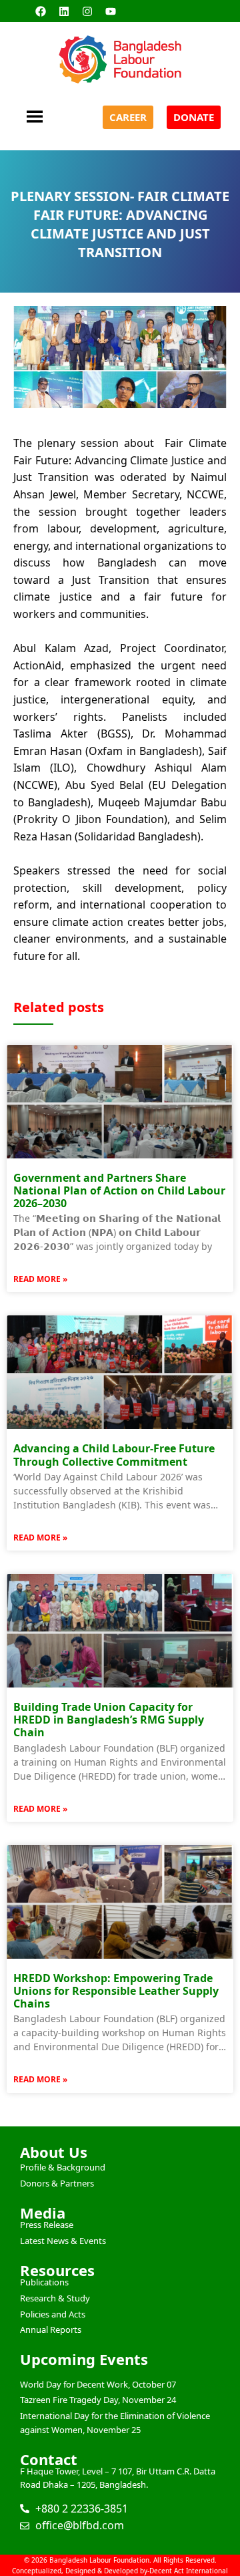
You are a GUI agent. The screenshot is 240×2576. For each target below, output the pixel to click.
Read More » (40, 1279)
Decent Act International (189, 2571)
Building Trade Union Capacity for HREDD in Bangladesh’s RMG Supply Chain (109, 1720)
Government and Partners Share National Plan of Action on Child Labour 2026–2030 (119, 1190)
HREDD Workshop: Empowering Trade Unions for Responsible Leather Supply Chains (116, 1991)
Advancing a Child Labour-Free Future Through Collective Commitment (114, 1455)
